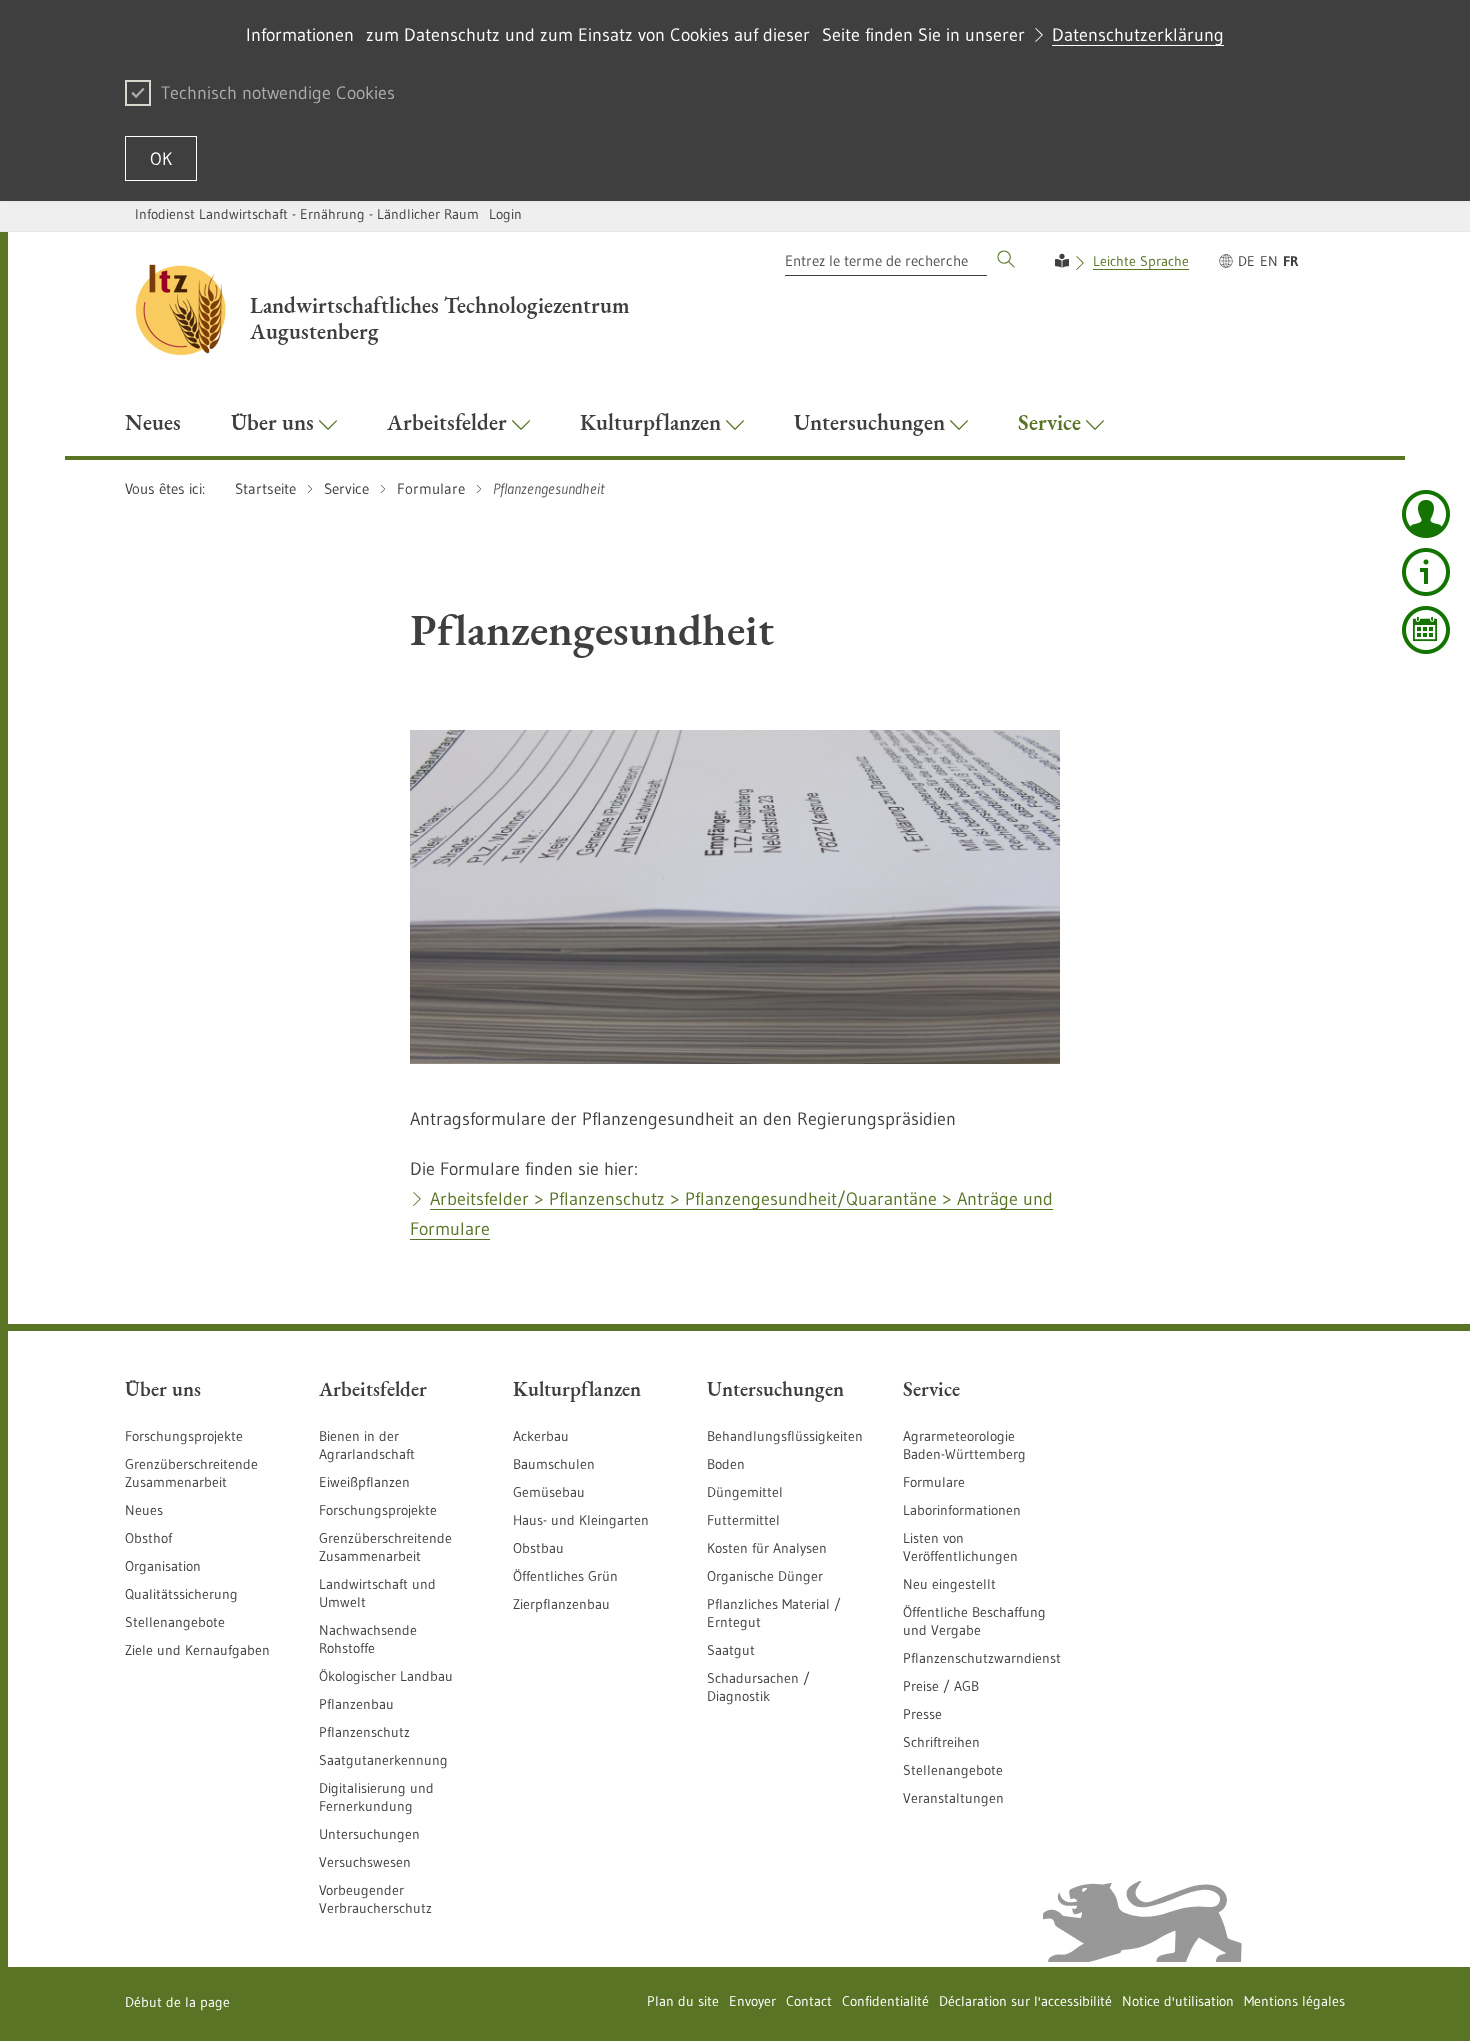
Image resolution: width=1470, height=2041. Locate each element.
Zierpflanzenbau (561, 1604)
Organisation (163, 1566)
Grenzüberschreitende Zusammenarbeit (191, 1473)
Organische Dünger (765, 1576)
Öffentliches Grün (565, 1576)
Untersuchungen (369, 1834)
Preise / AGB (941, 1686)
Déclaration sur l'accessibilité (1025, 2001)
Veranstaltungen (953, 1798)
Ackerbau (541, 1436)
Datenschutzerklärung (1138, 35)
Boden (726, 1464)
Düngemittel (745, 1492)
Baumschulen (554, 1464)
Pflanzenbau (356, 1704)
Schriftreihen (941, 1742)
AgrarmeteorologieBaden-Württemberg (964, 1445)
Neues (144, 1510)
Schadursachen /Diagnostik (758, 1687)
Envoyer (752, 2001)
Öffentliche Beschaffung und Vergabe (974, 1621)
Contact (809, 2001)
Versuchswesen (365, 1862)
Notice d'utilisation (1178, 2001)
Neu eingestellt (949, 1584)
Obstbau (538, 1548)
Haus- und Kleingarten (581, 1520)
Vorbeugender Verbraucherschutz (375, 1899)
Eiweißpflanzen (364, 1482)
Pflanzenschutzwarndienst (982, 1658)
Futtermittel (743, 1520)
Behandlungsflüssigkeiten (785, 1436)
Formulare (934, 1482)
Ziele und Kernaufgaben (197, 1650)
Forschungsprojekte (184, 1436)
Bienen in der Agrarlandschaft (367, 1445)
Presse (922, 1714)
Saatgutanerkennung (383, 1760)
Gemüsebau (549, 1492)
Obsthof (148, 1538)
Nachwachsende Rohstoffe (368, 1639)
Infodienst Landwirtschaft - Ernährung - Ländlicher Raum (307, 214)
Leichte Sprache (1141, 261)
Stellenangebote (175, 1622)
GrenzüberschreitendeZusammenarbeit (385, 1547)
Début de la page (177, 2002)
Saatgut (731, 1650)
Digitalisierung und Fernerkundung (376, 1797)
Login (505, 214)
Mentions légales (1294, 2001)
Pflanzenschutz (364, 1732)
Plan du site (683, 2001)
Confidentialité (885, 2001)
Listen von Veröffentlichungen (960, 1547)
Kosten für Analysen (767, 1548)
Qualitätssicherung (181, 1594)
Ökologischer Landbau (386, 1676)
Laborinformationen (962, 1510)
